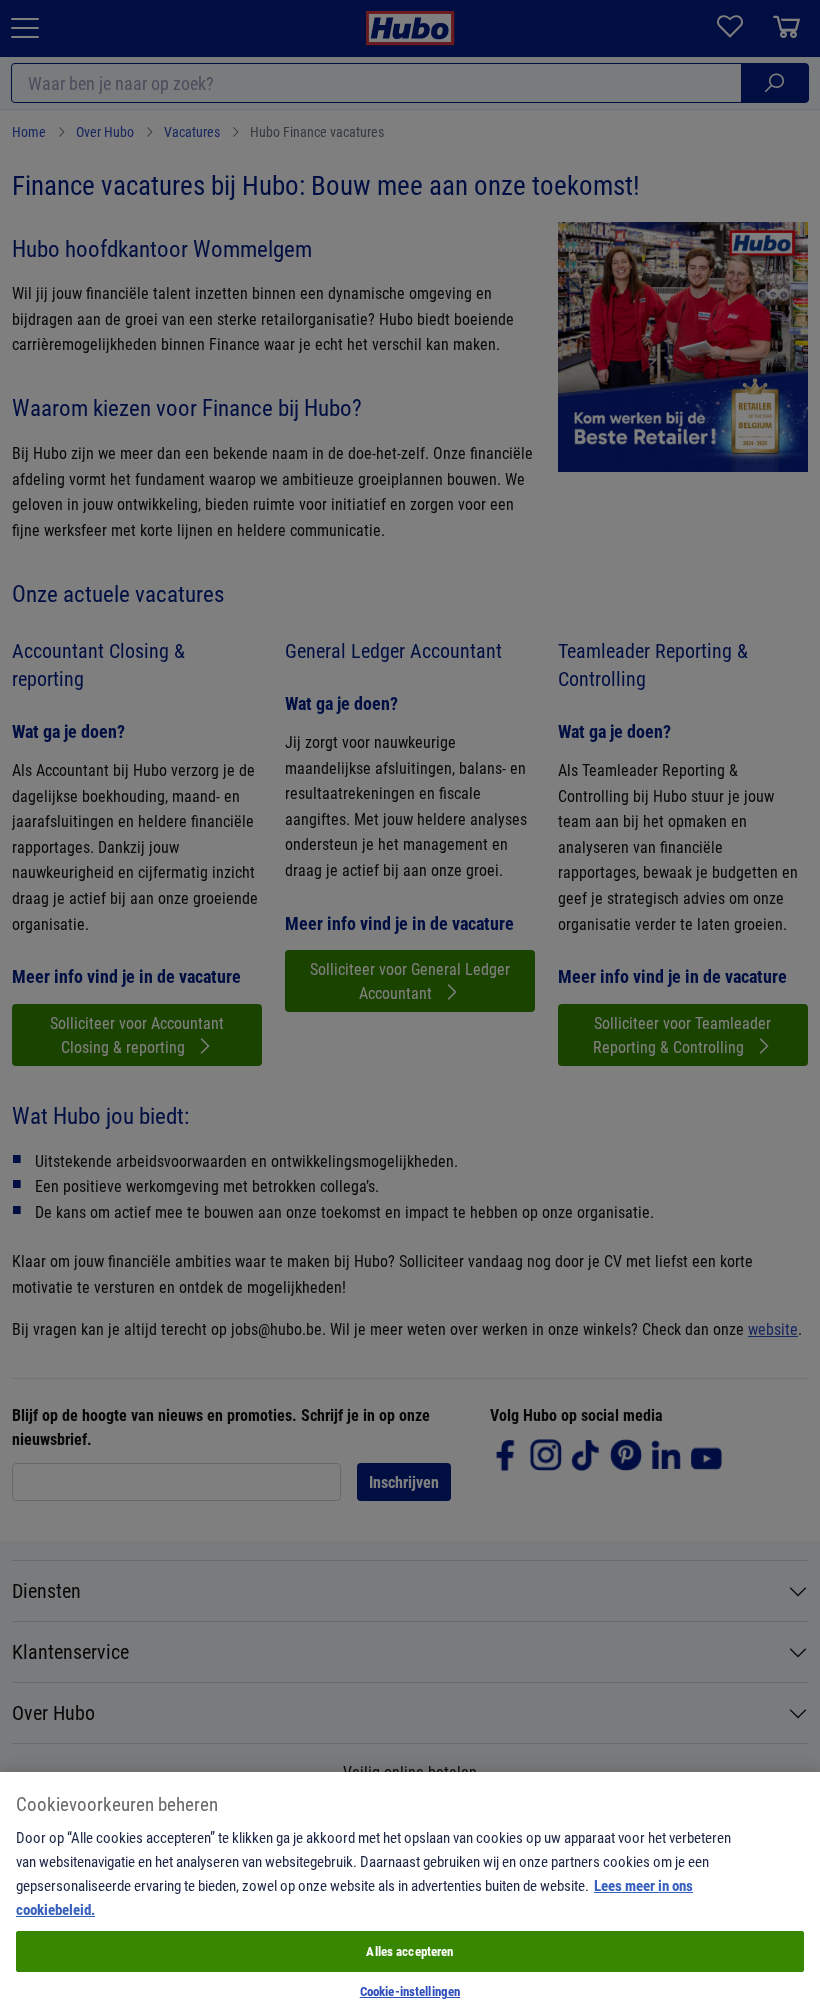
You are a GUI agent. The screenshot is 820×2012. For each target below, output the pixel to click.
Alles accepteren (409, 1951)
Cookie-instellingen (410, 1991)
